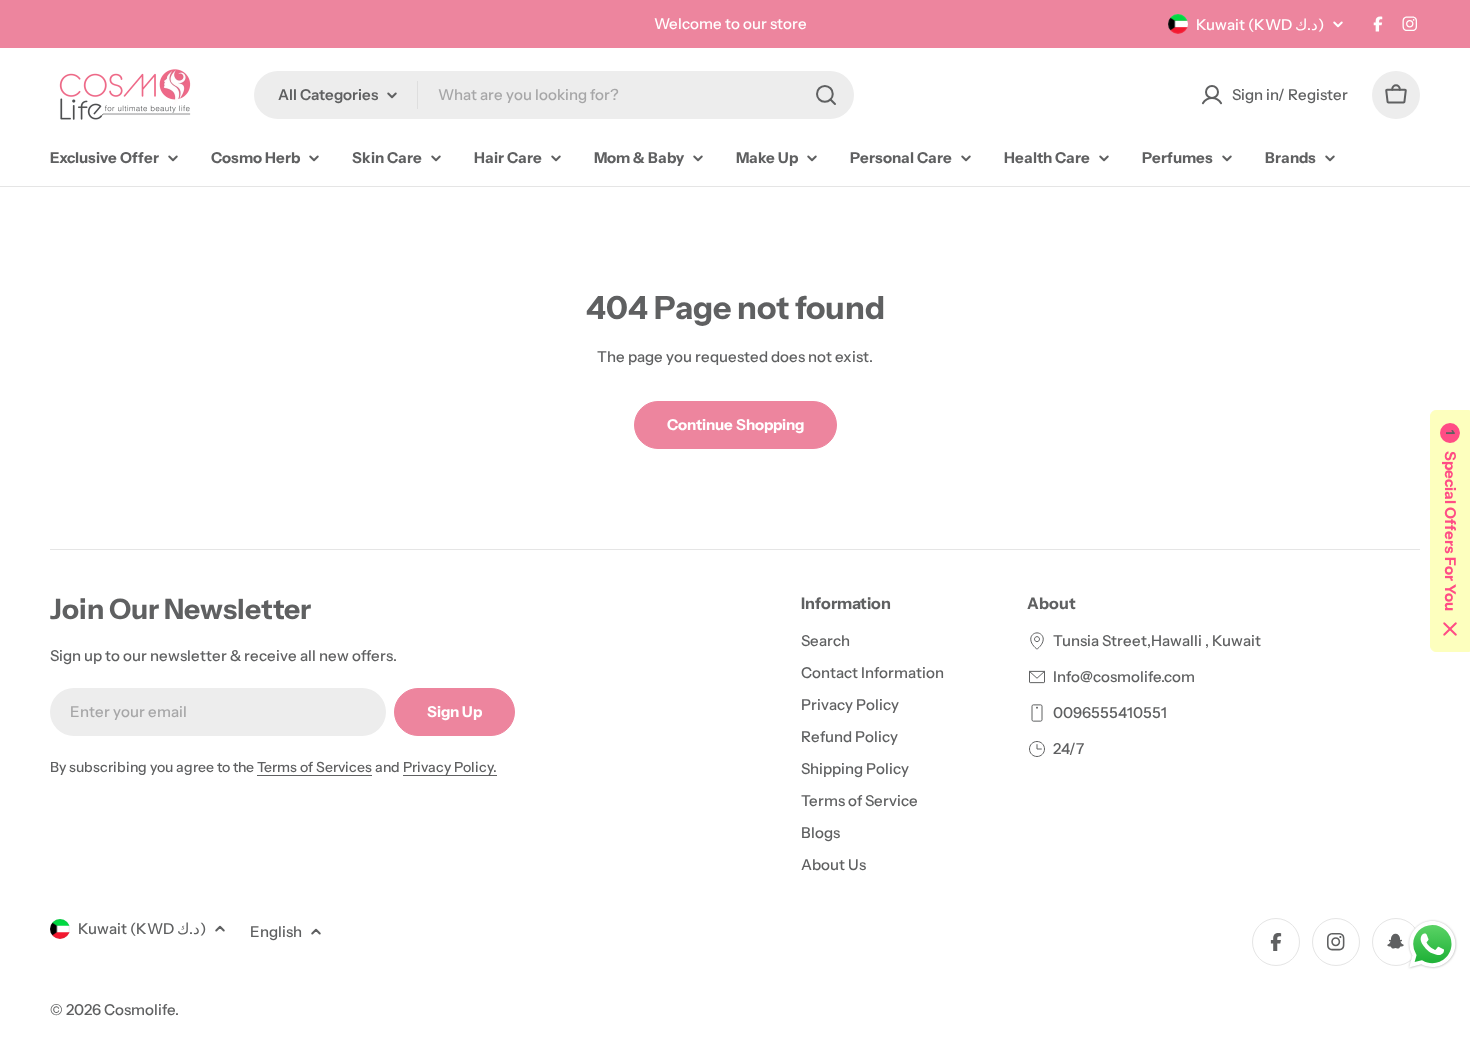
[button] (1450, 531)
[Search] (826, 95)
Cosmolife (139, 1009)
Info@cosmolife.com (1124, 676)
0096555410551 (1110, 712)
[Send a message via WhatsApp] (1432, 944)
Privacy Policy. (450, 767)
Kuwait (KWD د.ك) (1260, 24)
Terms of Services (314, 767)
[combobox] (554, 95)
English (276, 931)
